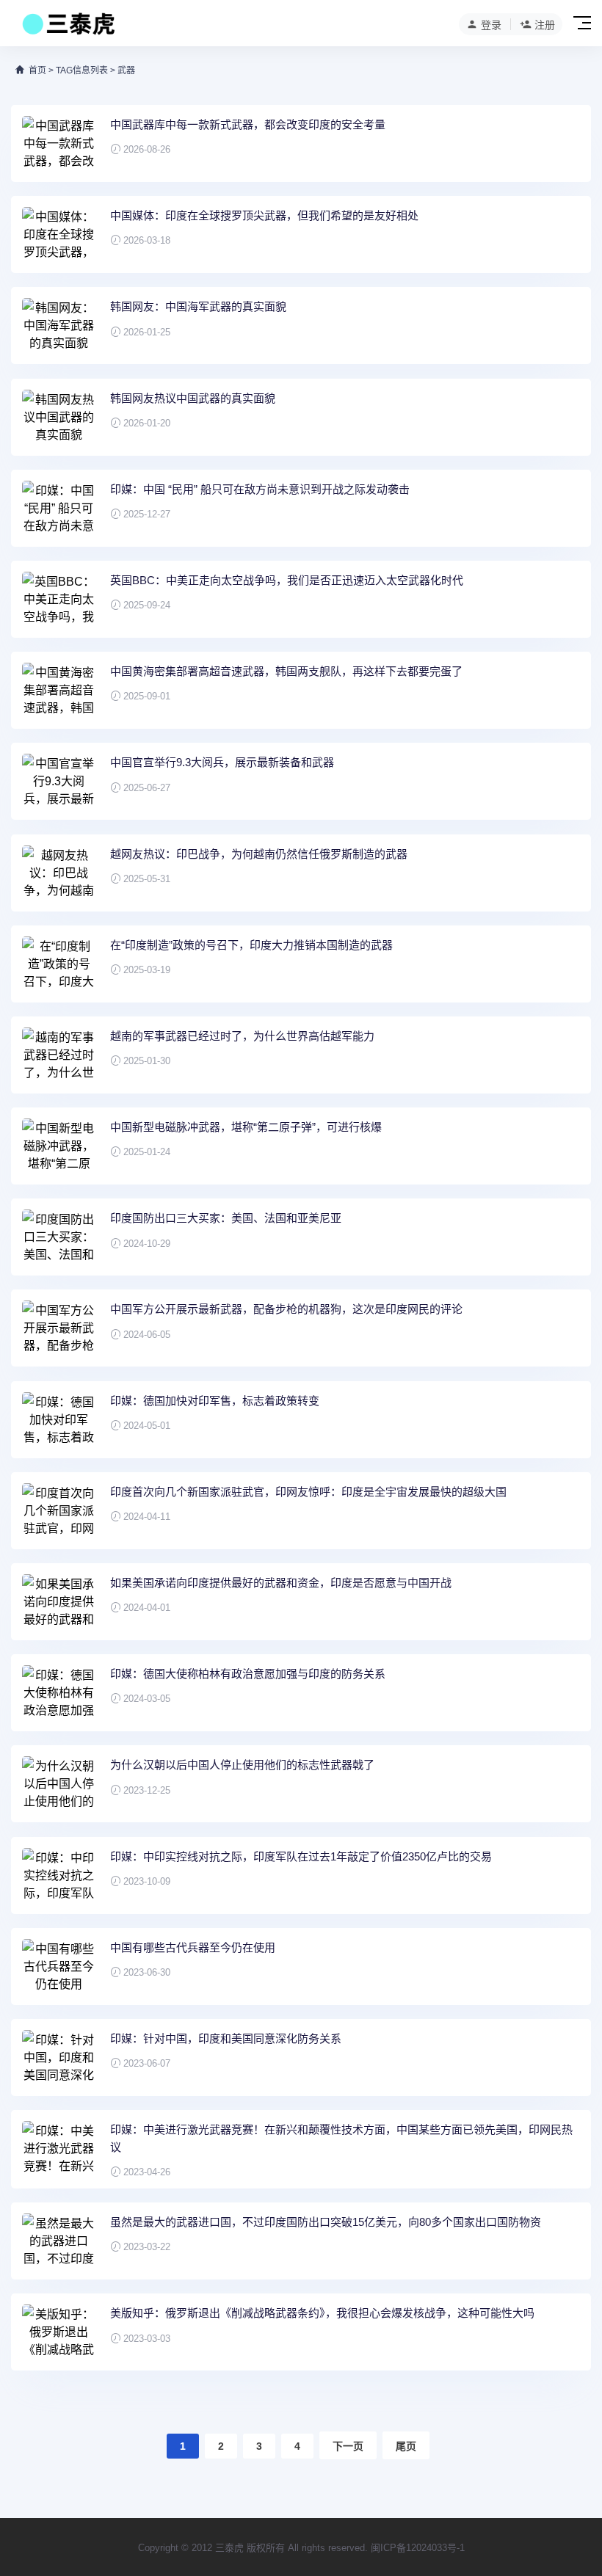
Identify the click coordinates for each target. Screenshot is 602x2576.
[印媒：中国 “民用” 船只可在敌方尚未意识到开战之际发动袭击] (59, 508)
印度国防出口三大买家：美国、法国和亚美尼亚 (226, 1218)
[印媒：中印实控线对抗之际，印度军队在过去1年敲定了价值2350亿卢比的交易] (59, 1875)
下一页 (348, 2446)
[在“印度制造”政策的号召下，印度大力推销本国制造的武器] (59, 964)
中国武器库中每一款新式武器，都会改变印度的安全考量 (248, 124)
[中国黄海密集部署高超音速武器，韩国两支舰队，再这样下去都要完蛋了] (59, 690)
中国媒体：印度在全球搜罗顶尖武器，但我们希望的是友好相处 (264, 215)
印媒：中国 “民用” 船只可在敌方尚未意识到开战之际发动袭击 (260, 489)
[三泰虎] (67, 28)
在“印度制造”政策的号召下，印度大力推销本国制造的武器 (251, 945)
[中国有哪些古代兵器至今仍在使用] (59, 1966)
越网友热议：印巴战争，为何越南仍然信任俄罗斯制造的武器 (259, 854)
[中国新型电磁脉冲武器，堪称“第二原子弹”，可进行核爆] (59, 1146)
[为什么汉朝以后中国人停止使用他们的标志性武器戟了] (59, 1784)
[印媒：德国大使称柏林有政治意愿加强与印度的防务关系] (59, 1693)
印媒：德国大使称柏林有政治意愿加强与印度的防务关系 (248, 1674)
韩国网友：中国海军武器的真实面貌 (198, 306)
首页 (37, 70)
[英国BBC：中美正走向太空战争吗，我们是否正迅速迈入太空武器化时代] (59, 599)
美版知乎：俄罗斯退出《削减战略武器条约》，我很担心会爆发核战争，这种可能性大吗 (322, 2313)
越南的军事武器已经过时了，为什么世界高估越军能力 (242, 1036)
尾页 (406, 2446)
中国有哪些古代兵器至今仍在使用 (193, 1947)
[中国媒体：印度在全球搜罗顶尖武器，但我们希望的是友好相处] (59, 234)
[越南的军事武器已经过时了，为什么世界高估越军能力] (59, 1055)
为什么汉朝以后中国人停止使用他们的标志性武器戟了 (242, 1765)
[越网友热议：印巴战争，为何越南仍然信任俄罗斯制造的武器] (59, 873)
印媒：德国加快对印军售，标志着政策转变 (215, 1401)
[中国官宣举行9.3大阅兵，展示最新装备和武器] (59, 781)
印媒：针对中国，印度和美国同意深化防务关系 (226, 2038)
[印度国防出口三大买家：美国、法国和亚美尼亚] (59, 1237)
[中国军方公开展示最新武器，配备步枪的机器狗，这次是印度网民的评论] (59, 1328)
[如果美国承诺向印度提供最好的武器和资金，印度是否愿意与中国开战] (59, 1602)
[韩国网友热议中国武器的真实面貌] (59, 417)
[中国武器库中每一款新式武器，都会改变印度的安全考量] (59, 143)
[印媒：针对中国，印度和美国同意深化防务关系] (59, 2057)
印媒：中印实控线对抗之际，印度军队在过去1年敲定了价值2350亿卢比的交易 (301, 1856)
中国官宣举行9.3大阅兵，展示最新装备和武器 (222, 762)
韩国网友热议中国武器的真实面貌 (193, 398)
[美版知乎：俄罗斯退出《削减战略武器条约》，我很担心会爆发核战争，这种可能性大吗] (59, 2332)
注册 (545, 25)
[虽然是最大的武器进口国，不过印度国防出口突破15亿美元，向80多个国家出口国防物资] (59, 2241)
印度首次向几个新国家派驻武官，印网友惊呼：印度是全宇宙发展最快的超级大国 (308, 1492)
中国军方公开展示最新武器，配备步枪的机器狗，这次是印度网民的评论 (286, 1309)
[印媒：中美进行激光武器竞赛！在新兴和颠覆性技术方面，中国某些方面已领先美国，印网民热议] (59, 2149)
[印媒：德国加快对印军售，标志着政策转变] (59, 1420)
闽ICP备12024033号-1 (418, 2548)
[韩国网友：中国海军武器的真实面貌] (59, 325)
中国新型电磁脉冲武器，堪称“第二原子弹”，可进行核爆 (246, 1127)
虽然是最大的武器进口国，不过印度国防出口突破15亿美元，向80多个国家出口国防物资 (326, 2222)
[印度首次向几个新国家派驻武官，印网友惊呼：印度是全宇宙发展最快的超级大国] (59, 1511)
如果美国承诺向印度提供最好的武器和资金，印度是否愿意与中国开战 (281, 1583)
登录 (491, 25)
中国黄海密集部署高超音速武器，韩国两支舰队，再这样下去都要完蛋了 (286, 671)
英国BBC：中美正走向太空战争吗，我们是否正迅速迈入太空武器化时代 (287, 580)
